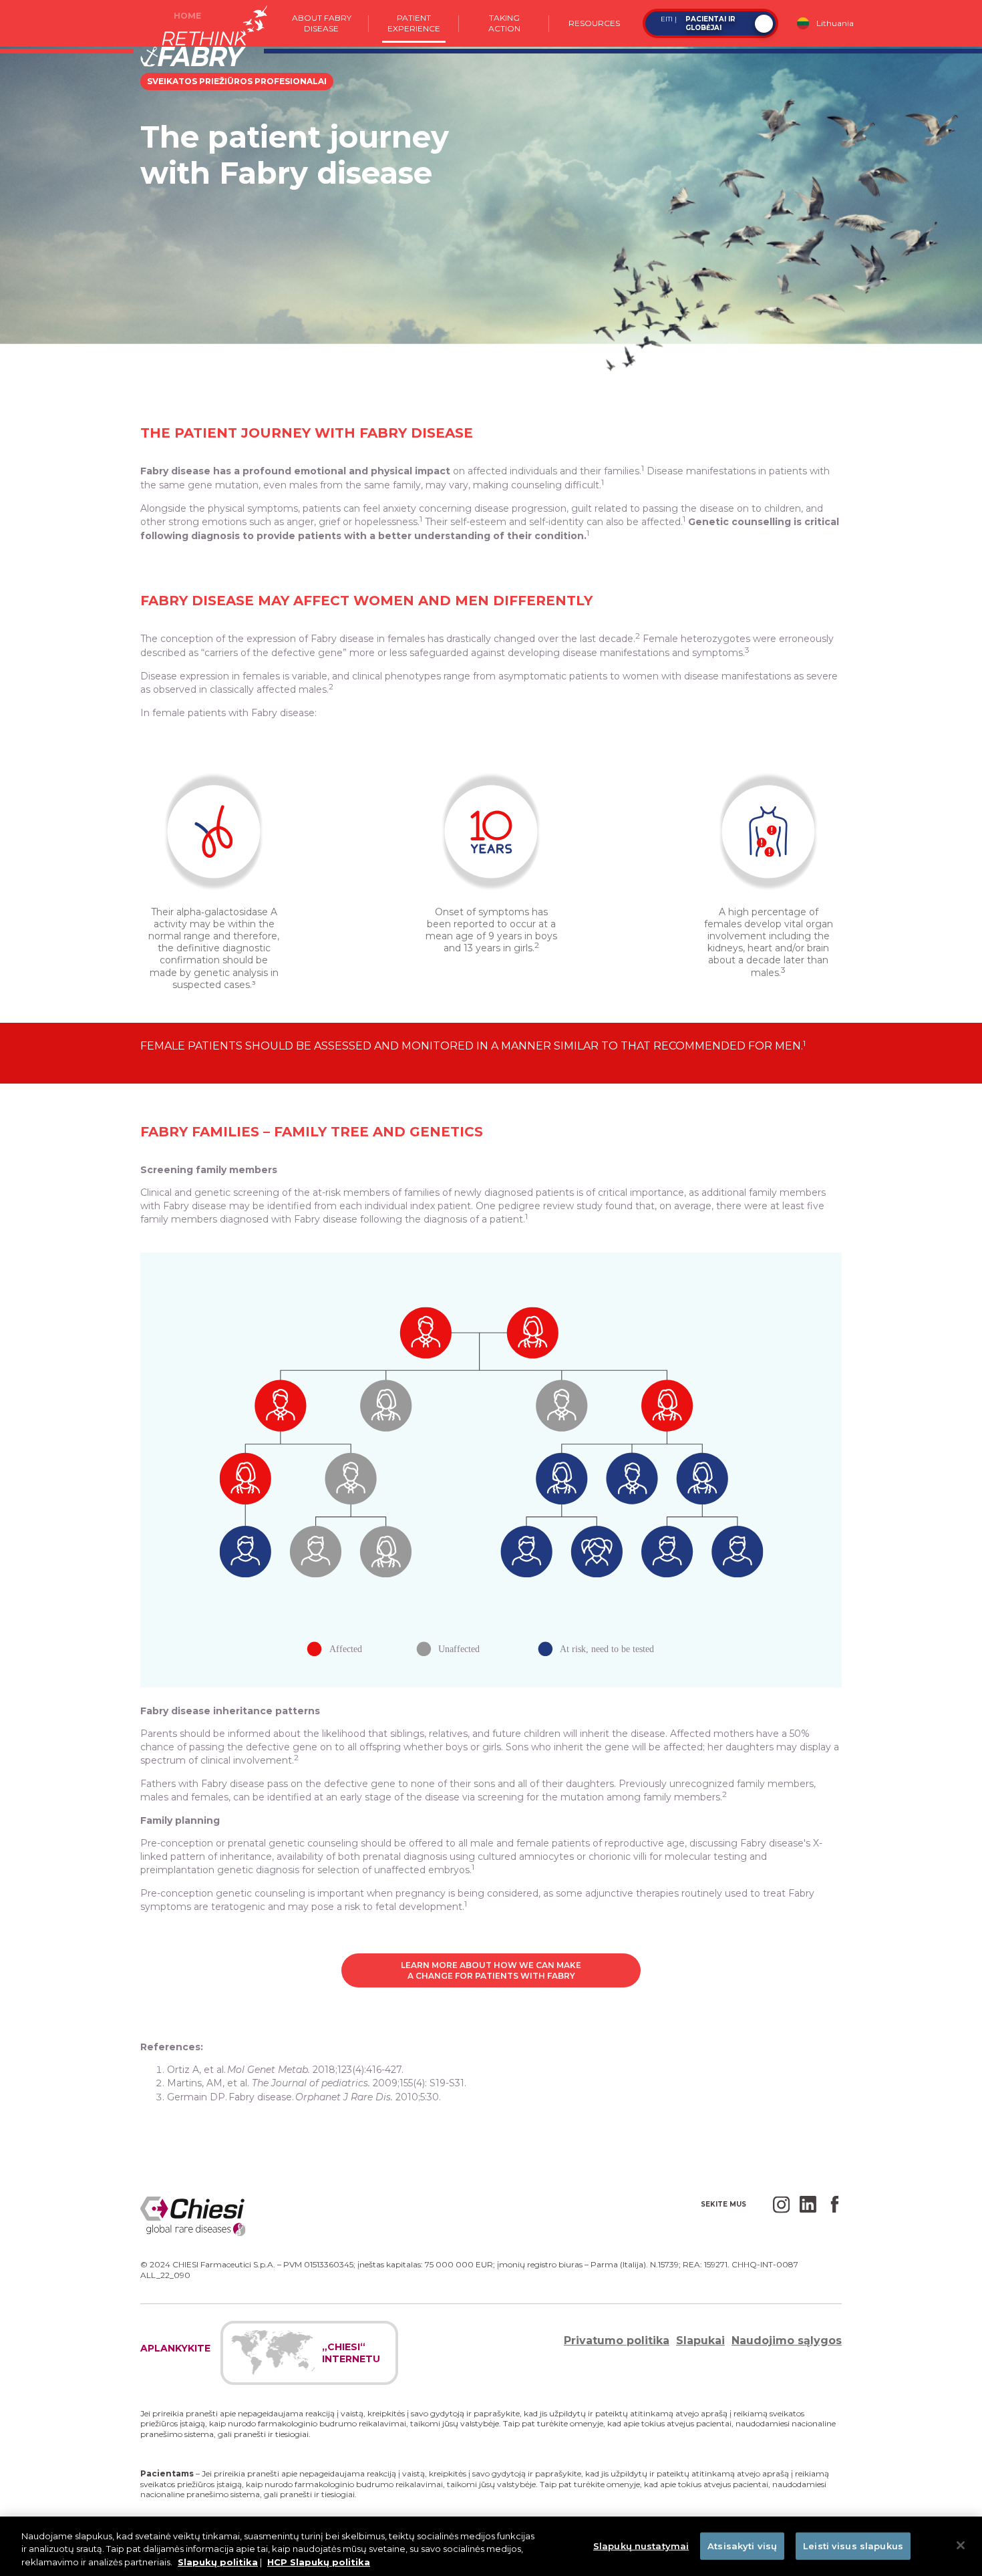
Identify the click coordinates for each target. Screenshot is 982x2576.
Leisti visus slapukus (853, 2545)
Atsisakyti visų (742, 2545)
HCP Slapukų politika (319, 2562)
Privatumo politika (617, 2341)
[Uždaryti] (961, 2545)
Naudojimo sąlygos (787, 2341)
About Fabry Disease (322, 23)
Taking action (504, 23)
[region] (491, 2546)
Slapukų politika (218, 2562)
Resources (594, 23)
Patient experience (414, 23)
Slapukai (700, 2341)
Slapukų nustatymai (641, 2545)
